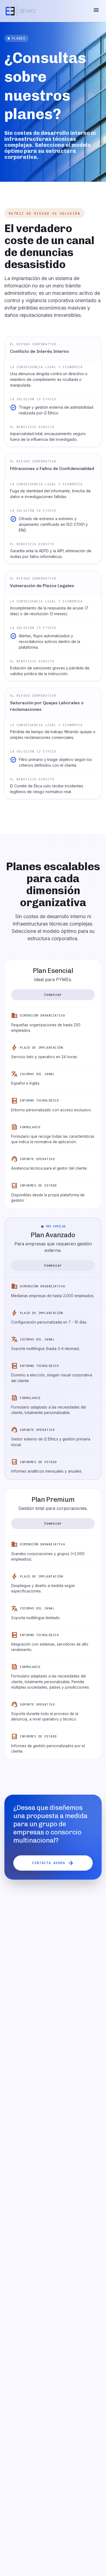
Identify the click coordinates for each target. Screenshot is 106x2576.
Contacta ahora (53, 1863)
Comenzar (53, 995)
